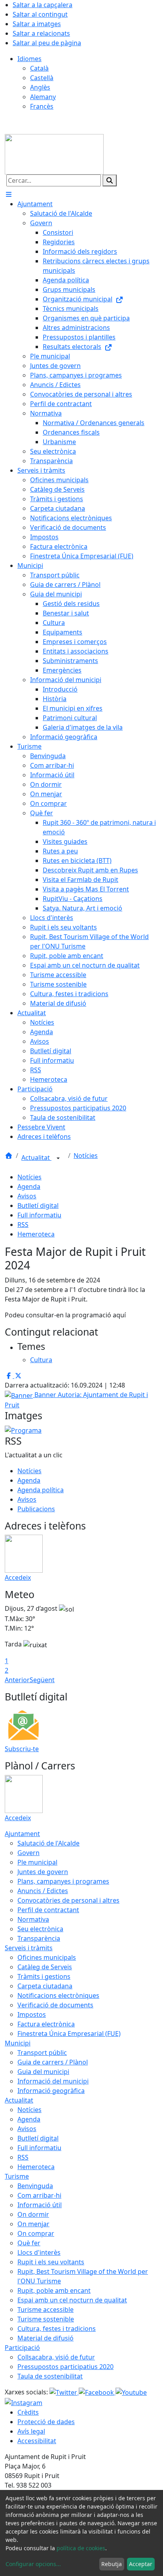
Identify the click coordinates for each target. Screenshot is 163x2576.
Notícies (86, 1156)
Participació (22, 2348)
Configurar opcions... (33, 2564)
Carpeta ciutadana (45, 1986)
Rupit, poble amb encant (54, 2290)
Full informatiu (39, 1215)
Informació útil (40, 2205)
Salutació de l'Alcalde (48, 1843)
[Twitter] (64, 2392)
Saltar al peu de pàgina (47, 43)
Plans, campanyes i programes (63, 1881)
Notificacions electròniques (58, 1995)
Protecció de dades (46, 2422)
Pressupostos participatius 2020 (65, 2367)
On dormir (33, 2214)
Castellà (42, 78)
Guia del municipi (43, 2072)
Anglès (40, 87)
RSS (23, 1225)
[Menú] (9, 194)
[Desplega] (58, 1158)
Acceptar (141, 2564)
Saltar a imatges (37, 24)
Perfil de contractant (48, 1910)
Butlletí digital (38, 1206)
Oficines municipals (47, 1957)
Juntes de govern (43, 1872)
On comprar (36, 2233)
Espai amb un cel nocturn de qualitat (72, 2300)
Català (39, 68)
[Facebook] (97, 2392)
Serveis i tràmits (29, 1948)
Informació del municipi (53, 2081)
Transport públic (42, 2053)
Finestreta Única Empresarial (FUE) (69, 2034)
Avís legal (31, 2431)
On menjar (33, 2224)
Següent (42, 1680)
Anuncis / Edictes (43, 1891)
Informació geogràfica (51, 2091)
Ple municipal (37, 1862)
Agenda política (41, 1490)
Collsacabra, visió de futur (56, 2357)
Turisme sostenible (46, 2319)
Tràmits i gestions (44, 1976)
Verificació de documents (55, 2005)
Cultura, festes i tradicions (57, 2329)
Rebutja (112, 2564)
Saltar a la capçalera (43, 5)
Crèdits (28, 2412)
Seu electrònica (40, 1929)
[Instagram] (24, 2402)
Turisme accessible (45, 2310)
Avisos (27, 1196)
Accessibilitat (37, 2441)
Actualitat (36, 1158)
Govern (28, 1853)
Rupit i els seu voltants (51, 2262)
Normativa (33, 1919)
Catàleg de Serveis (45, 1967)
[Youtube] (131, 2392)
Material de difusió (45, 2338)
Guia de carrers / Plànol (53, 2062)
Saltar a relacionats (41, 33)
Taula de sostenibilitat (50, 2376)
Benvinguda (35, 2186)
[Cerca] (110, 180)
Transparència (39, 1938)
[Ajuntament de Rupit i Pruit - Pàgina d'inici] (54, 153)
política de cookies (81, 2548)
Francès (42, 106)
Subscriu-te (22, 1749)
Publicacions (36, 1509)
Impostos (32, 2014)
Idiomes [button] (29, 59)
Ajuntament (22, 1834)
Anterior (17, 1680)
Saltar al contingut (40, 14)
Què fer (29, 2243)
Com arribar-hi (39, 2195)
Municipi (18, 2043)
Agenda (29, 1186)
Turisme (17, 2176)
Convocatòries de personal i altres (68, 1900)
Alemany (43, 97)
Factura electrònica (46, 2024)
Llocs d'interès (39, 2252)
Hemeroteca (36, 1234)
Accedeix (18, 1577)
